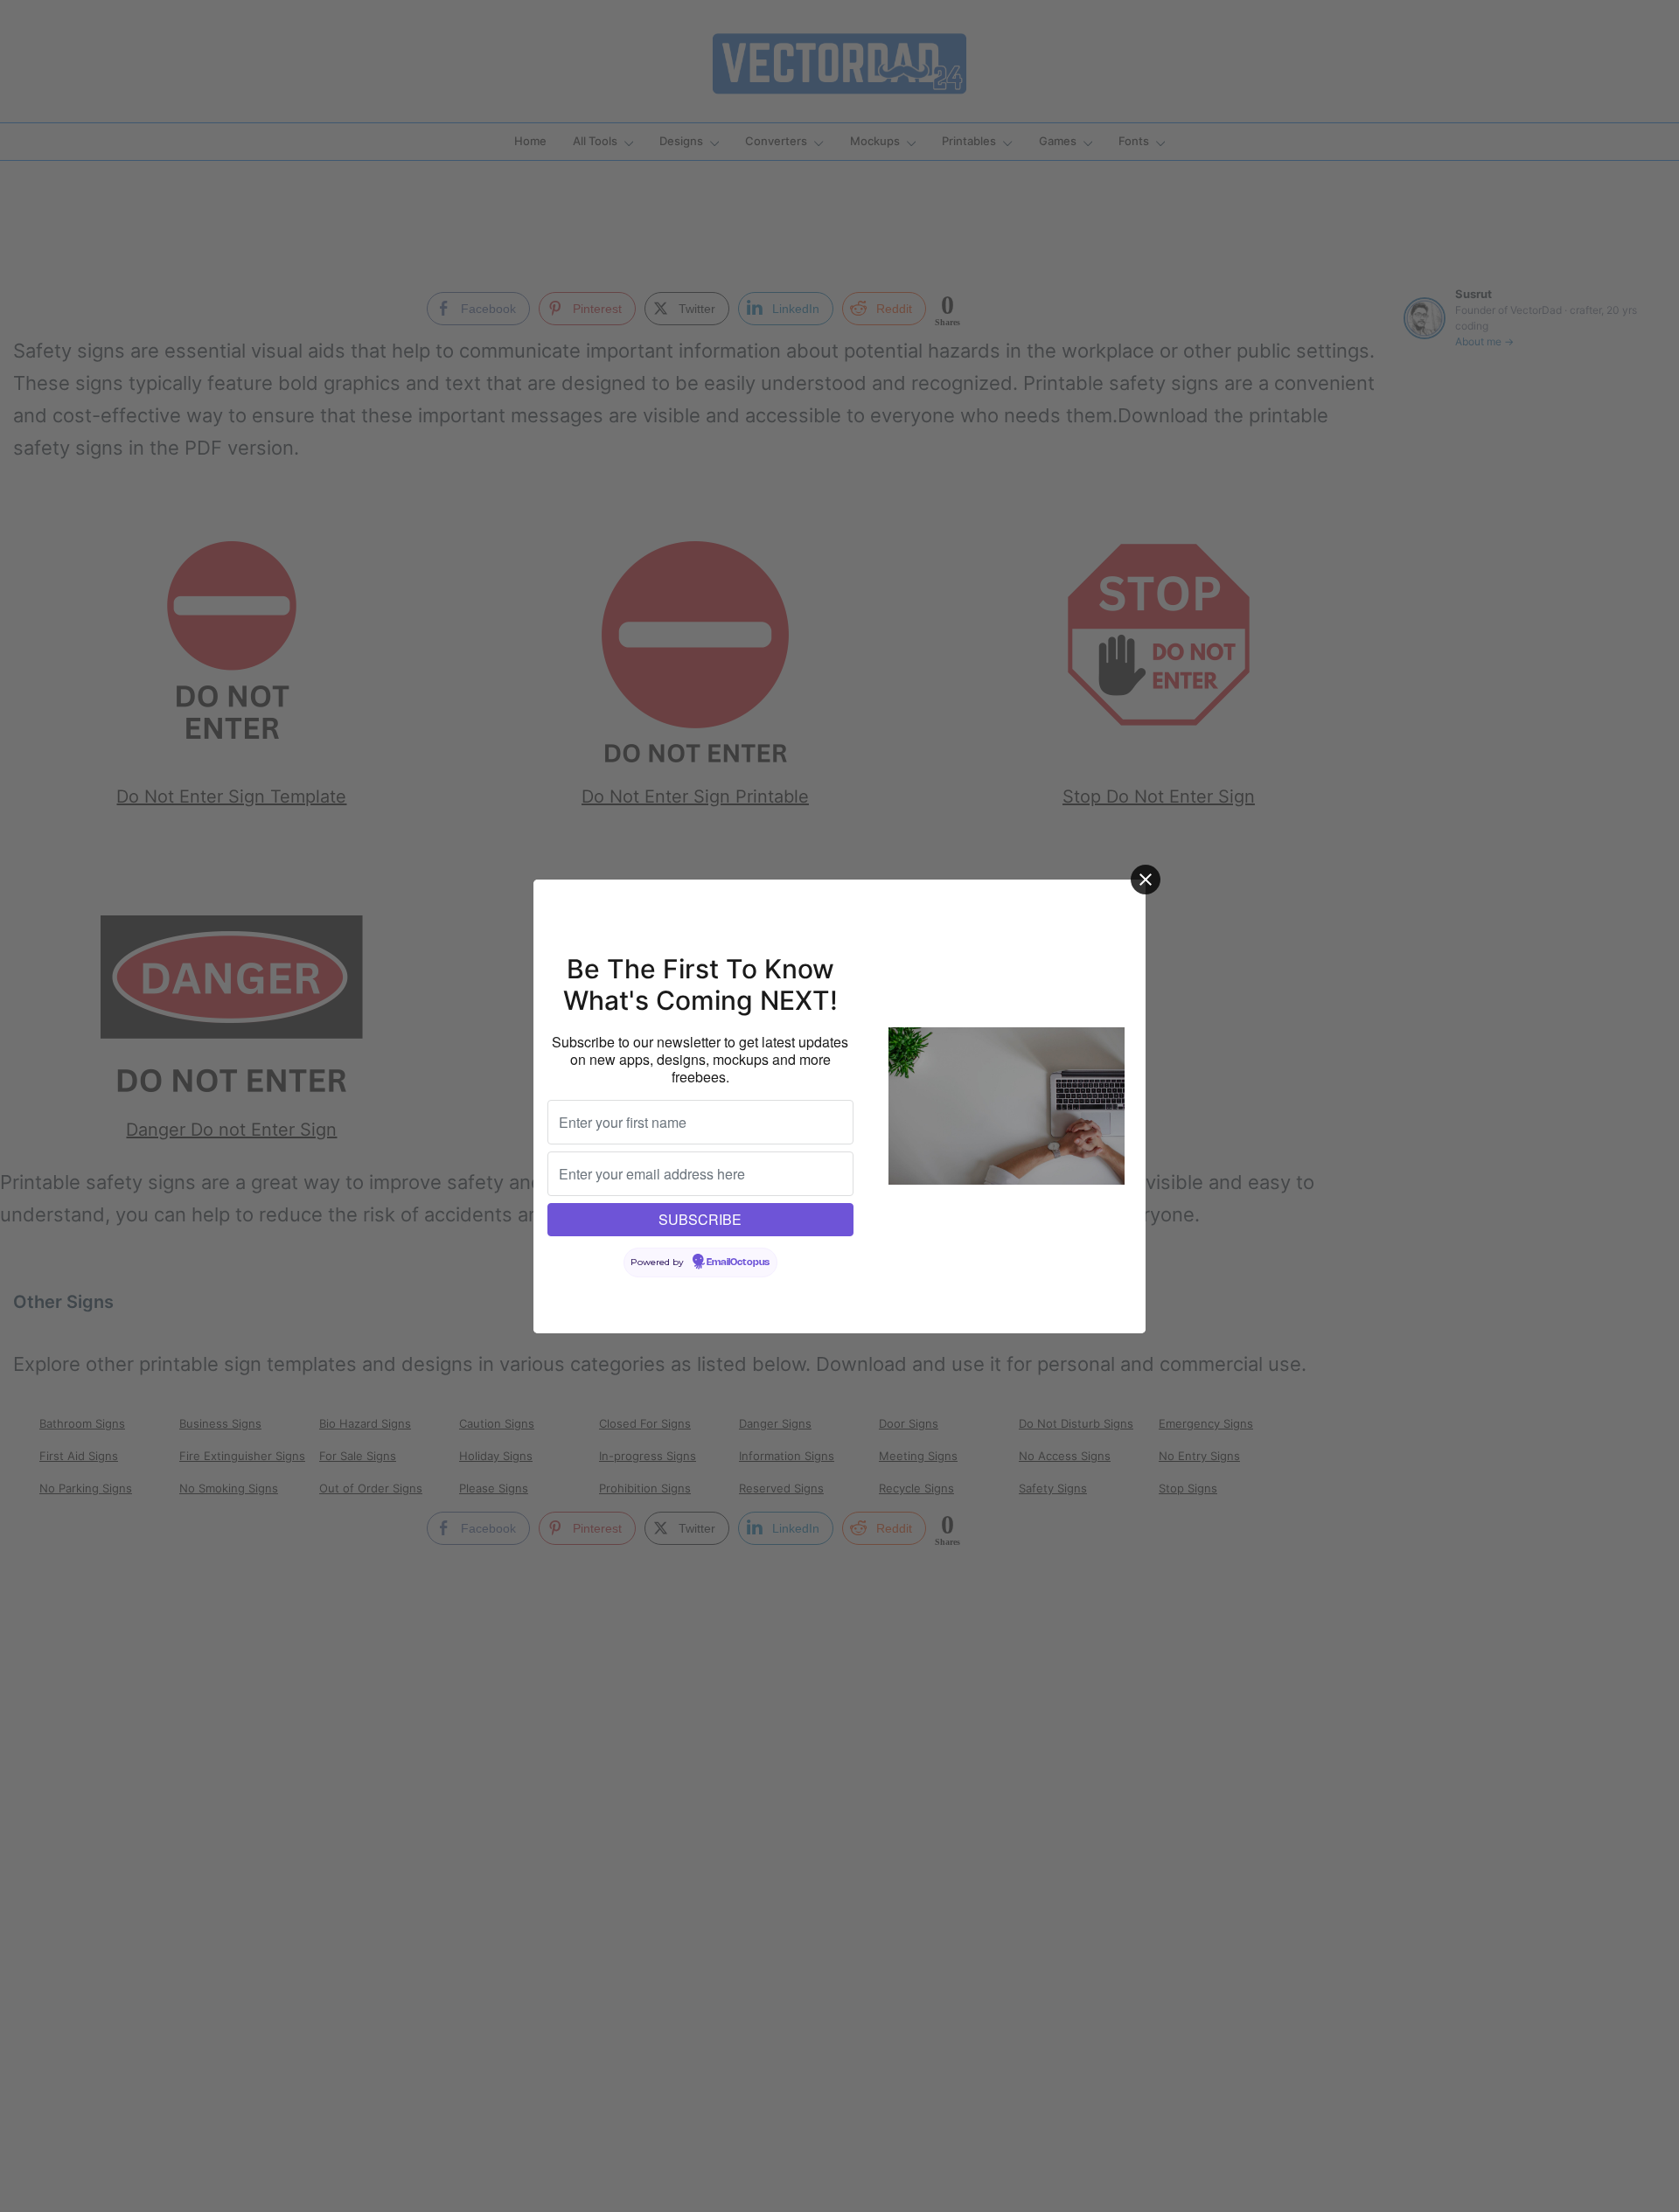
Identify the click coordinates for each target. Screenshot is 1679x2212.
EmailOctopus (738, 1263)
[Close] (1146, 880)
